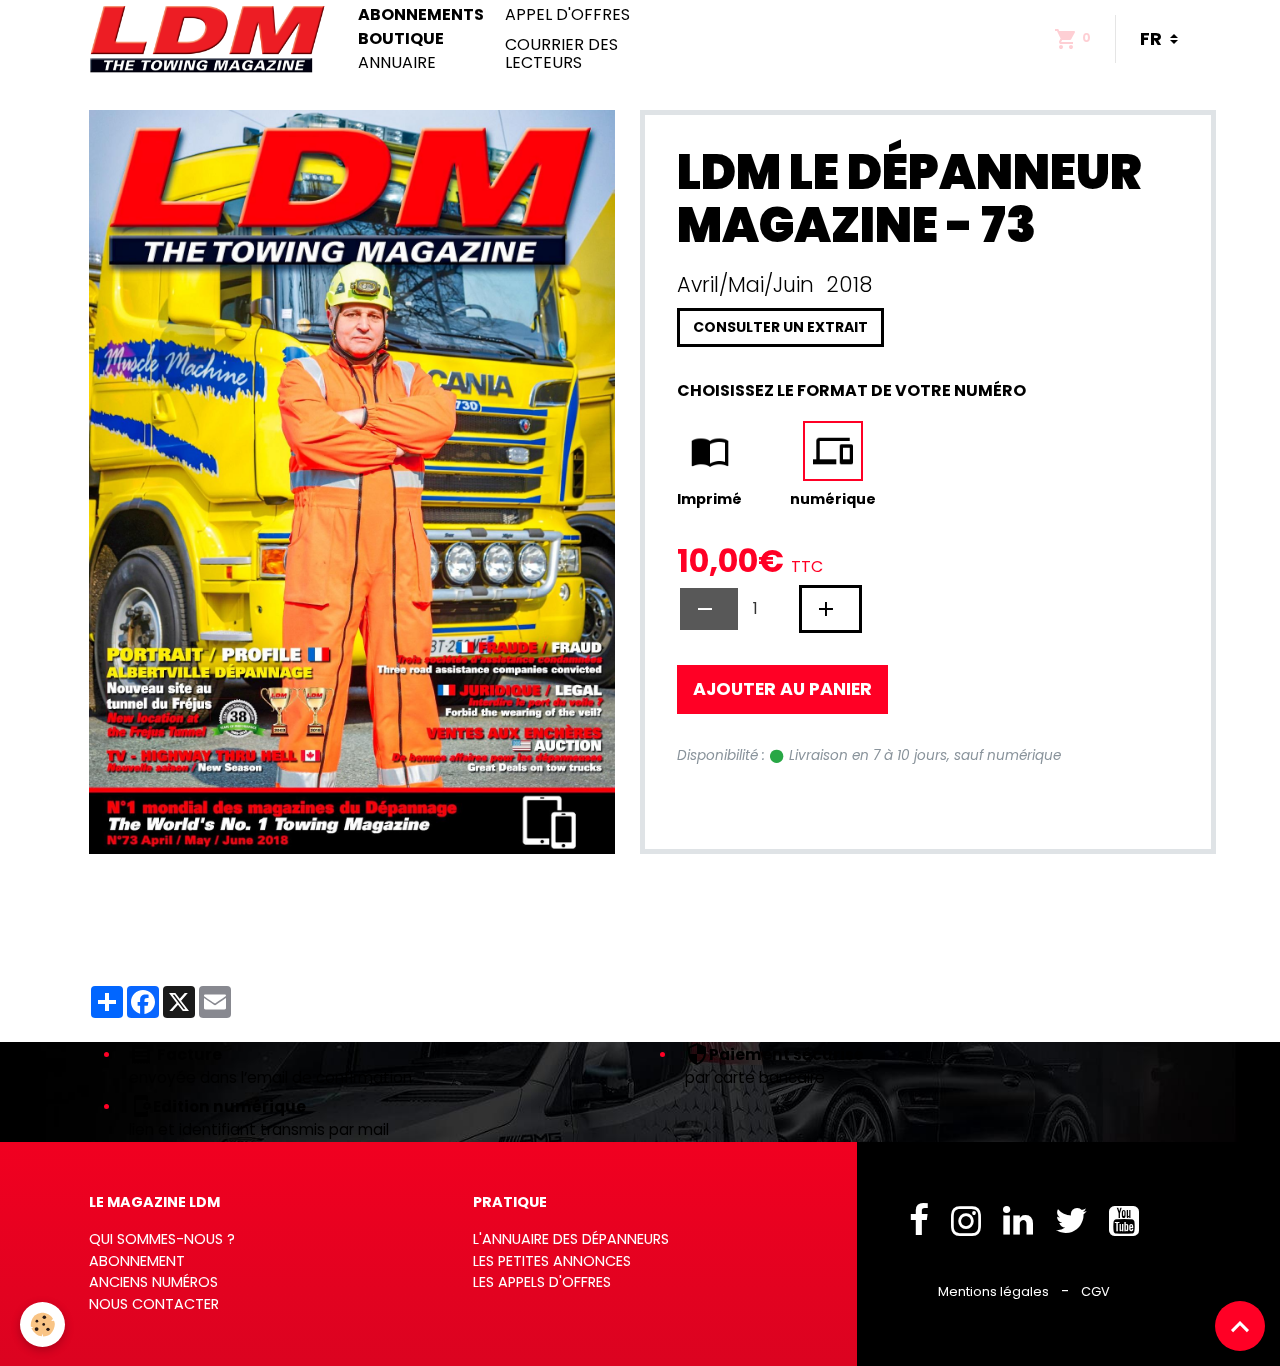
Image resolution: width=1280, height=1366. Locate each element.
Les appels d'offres (542, 1282)
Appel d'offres (567, 15)
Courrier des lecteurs (561, 53)
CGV (1095, 1291)
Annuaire (397, 63)
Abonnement (137, 1261)
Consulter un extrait (780, 327)
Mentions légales (993, 1291)
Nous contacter (154, 1304)
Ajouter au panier (782, 689)
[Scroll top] (1240, 1326)
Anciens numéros (153, 1282)
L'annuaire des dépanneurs (571, 1239)
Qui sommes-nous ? (162, 1239)
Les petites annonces (552, 1261)
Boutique (401, 39)
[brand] (211, 39)
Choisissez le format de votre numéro (851, 390)
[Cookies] (42, 1324)
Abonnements (421, 15)
